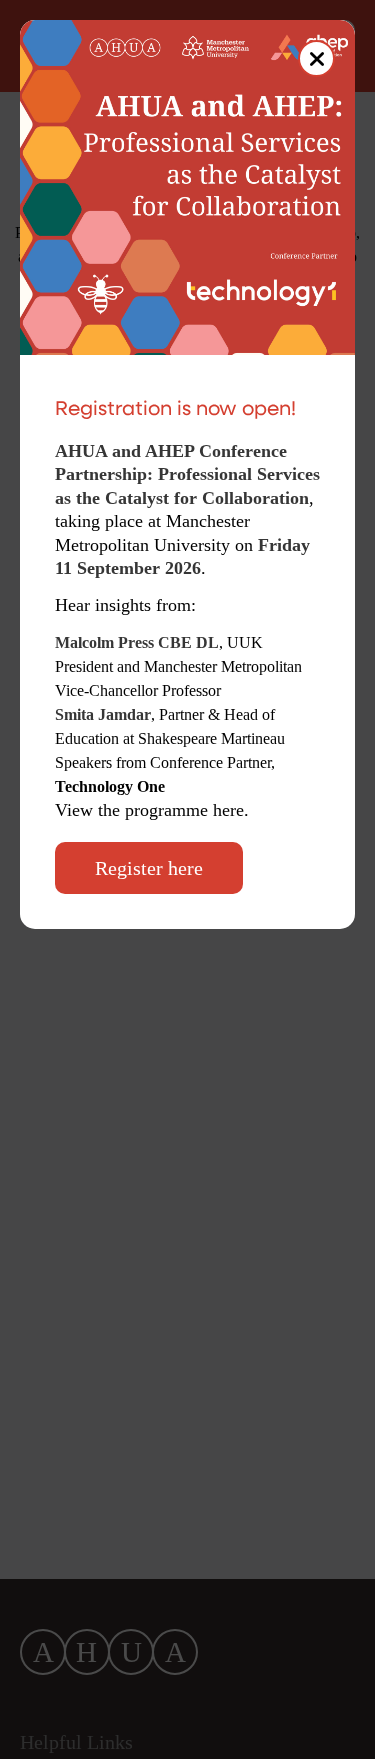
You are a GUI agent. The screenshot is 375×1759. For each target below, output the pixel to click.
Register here (149, 868)
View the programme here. (154, 810)
